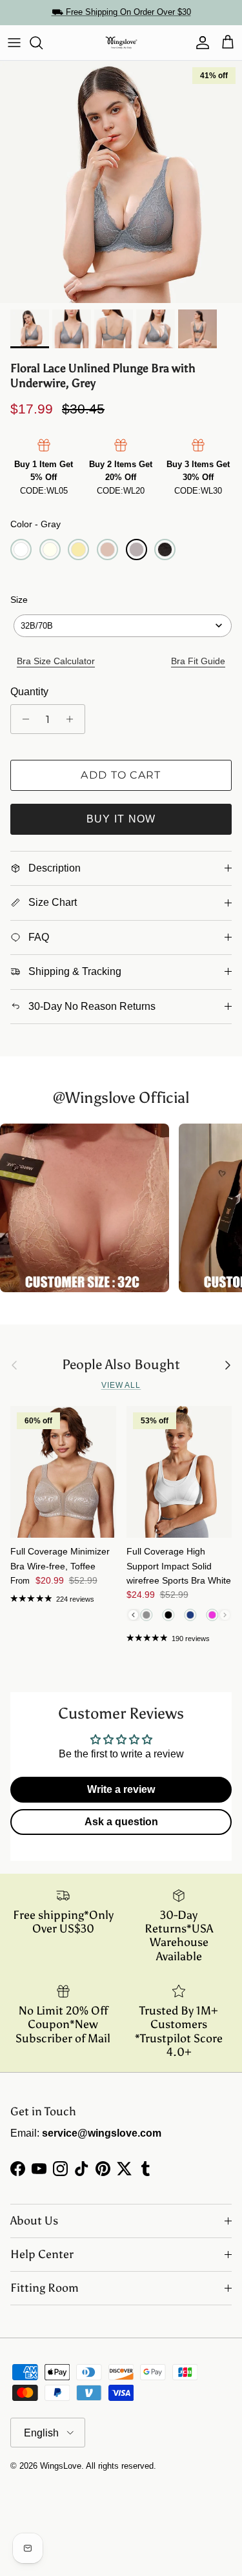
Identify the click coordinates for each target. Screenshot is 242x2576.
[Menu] (14, 43)
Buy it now (121, 819)
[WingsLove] (121, 43)
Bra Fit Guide (198, 661)
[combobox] (123, 626)
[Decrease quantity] (22, 719)
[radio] (21, 550)
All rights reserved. (121, 2466)
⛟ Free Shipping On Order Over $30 (121, 12)
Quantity (29, 692)
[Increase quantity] (73, 719)
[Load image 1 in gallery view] (121, 182)
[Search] (43, 43)
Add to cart (121, 775)
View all (121, 1385)
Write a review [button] (121, 1789)
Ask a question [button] (121, 1822)
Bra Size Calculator (56, 661)
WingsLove (61, 2466)
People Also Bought (121, 1365)
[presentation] (133, 1615)
